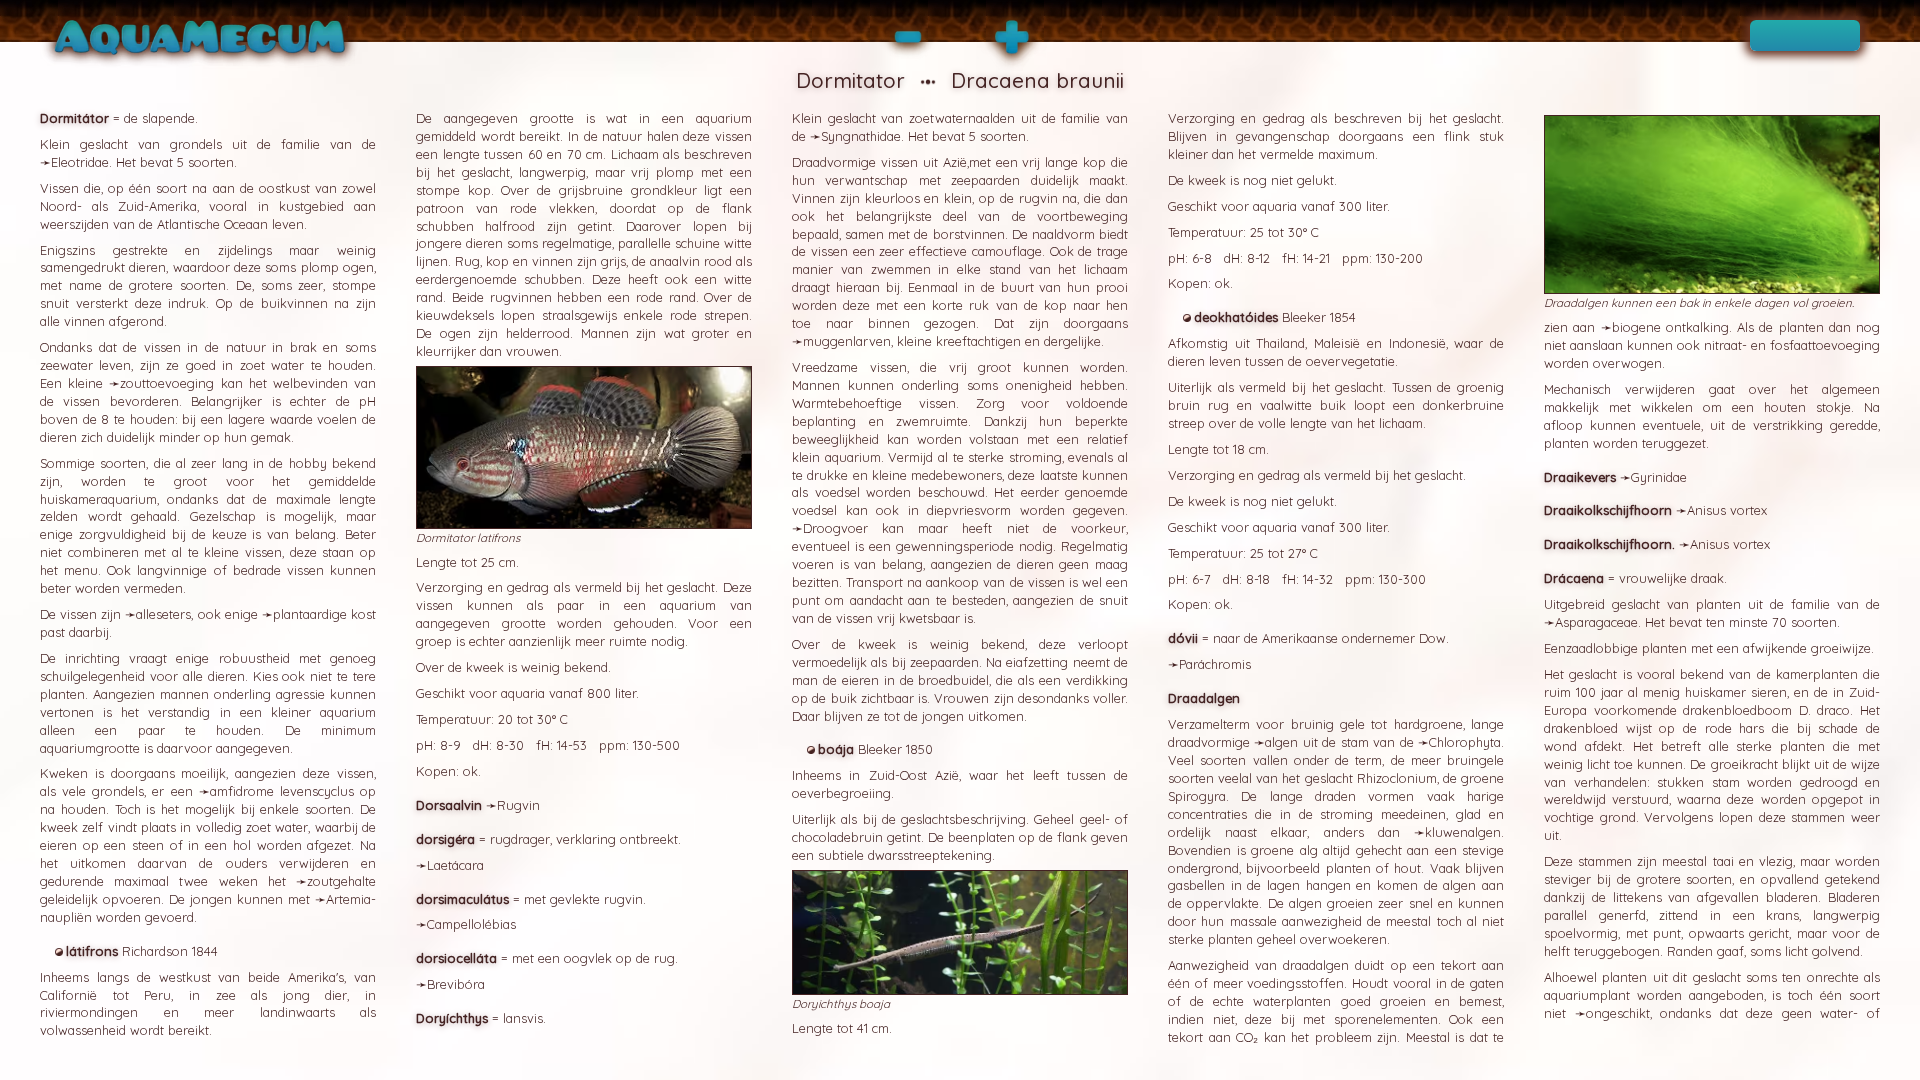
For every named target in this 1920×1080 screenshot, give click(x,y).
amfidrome (242, 791)
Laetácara (455, 865)
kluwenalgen (1463, 832)
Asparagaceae (1596, 622)
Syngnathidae (861, 136)
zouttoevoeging (167, 383)
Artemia (348, 899)
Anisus (1706, 510)
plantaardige (310, 614)
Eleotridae (80, 162)
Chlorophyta (1465, 742)
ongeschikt (1618, 1013)
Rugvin (518, 805)
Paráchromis (1215, 664)
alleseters (163, 614)
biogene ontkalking (1670, 327)
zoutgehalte (341, 881)
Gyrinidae (1659, 477)
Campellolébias (471, 924)
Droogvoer (835, 528)
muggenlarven (847, 341)
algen (1281, 742)
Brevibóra (456, 984)
